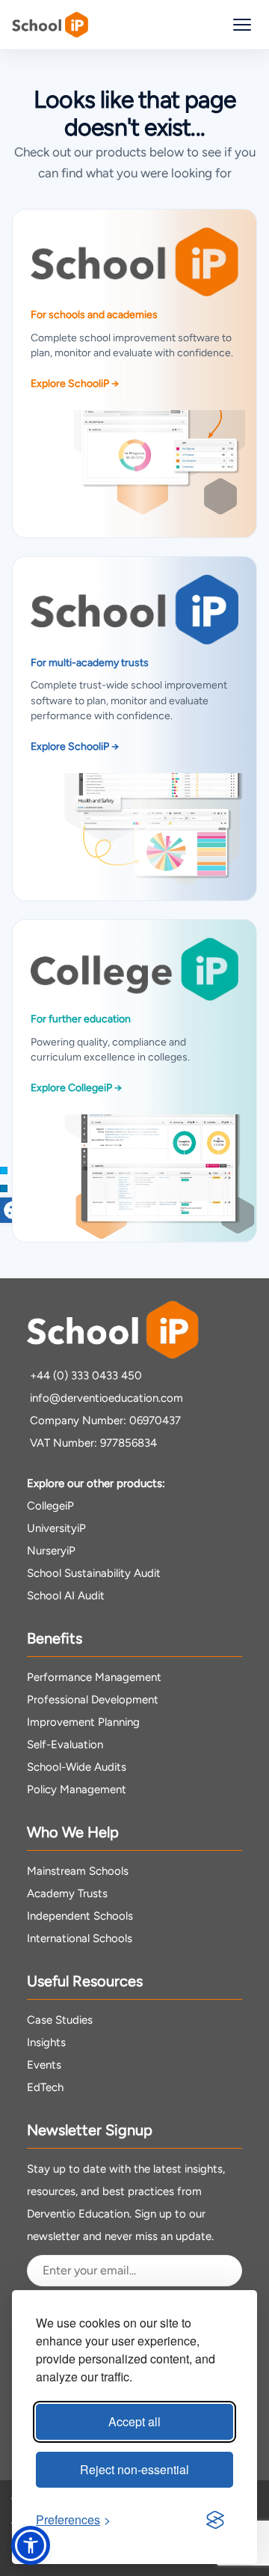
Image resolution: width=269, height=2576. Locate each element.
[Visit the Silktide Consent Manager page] (215, 2520)
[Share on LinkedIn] (4, 1188)
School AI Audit (66, 1596)
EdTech (45, 2087)
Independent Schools (80, 1916)
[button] (31, 2545)
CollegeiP (50, 1506)
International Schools (80, 1938)
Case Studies (60, 2020)
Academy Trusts (67, 1893)
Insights (46, 2042)
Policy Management (77, 1789)
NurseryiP (51, 1551)
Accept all (134, 2421)
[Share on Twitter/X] (4, 1171)
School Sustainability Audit (94, 1573)
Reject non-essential (134, 2469)
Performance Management (94, 1677)
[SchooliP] (50, 25)
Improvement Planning (83, 1722)
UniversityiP (56, 1528)
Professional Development (93, 1700)
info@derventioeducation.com (106, 1398)
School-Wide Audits (77, 1767)
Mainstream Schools (78, 1871)
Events (44, 2065)
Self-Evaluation (65, 1745)
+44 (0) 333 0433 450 (86, 1376)
